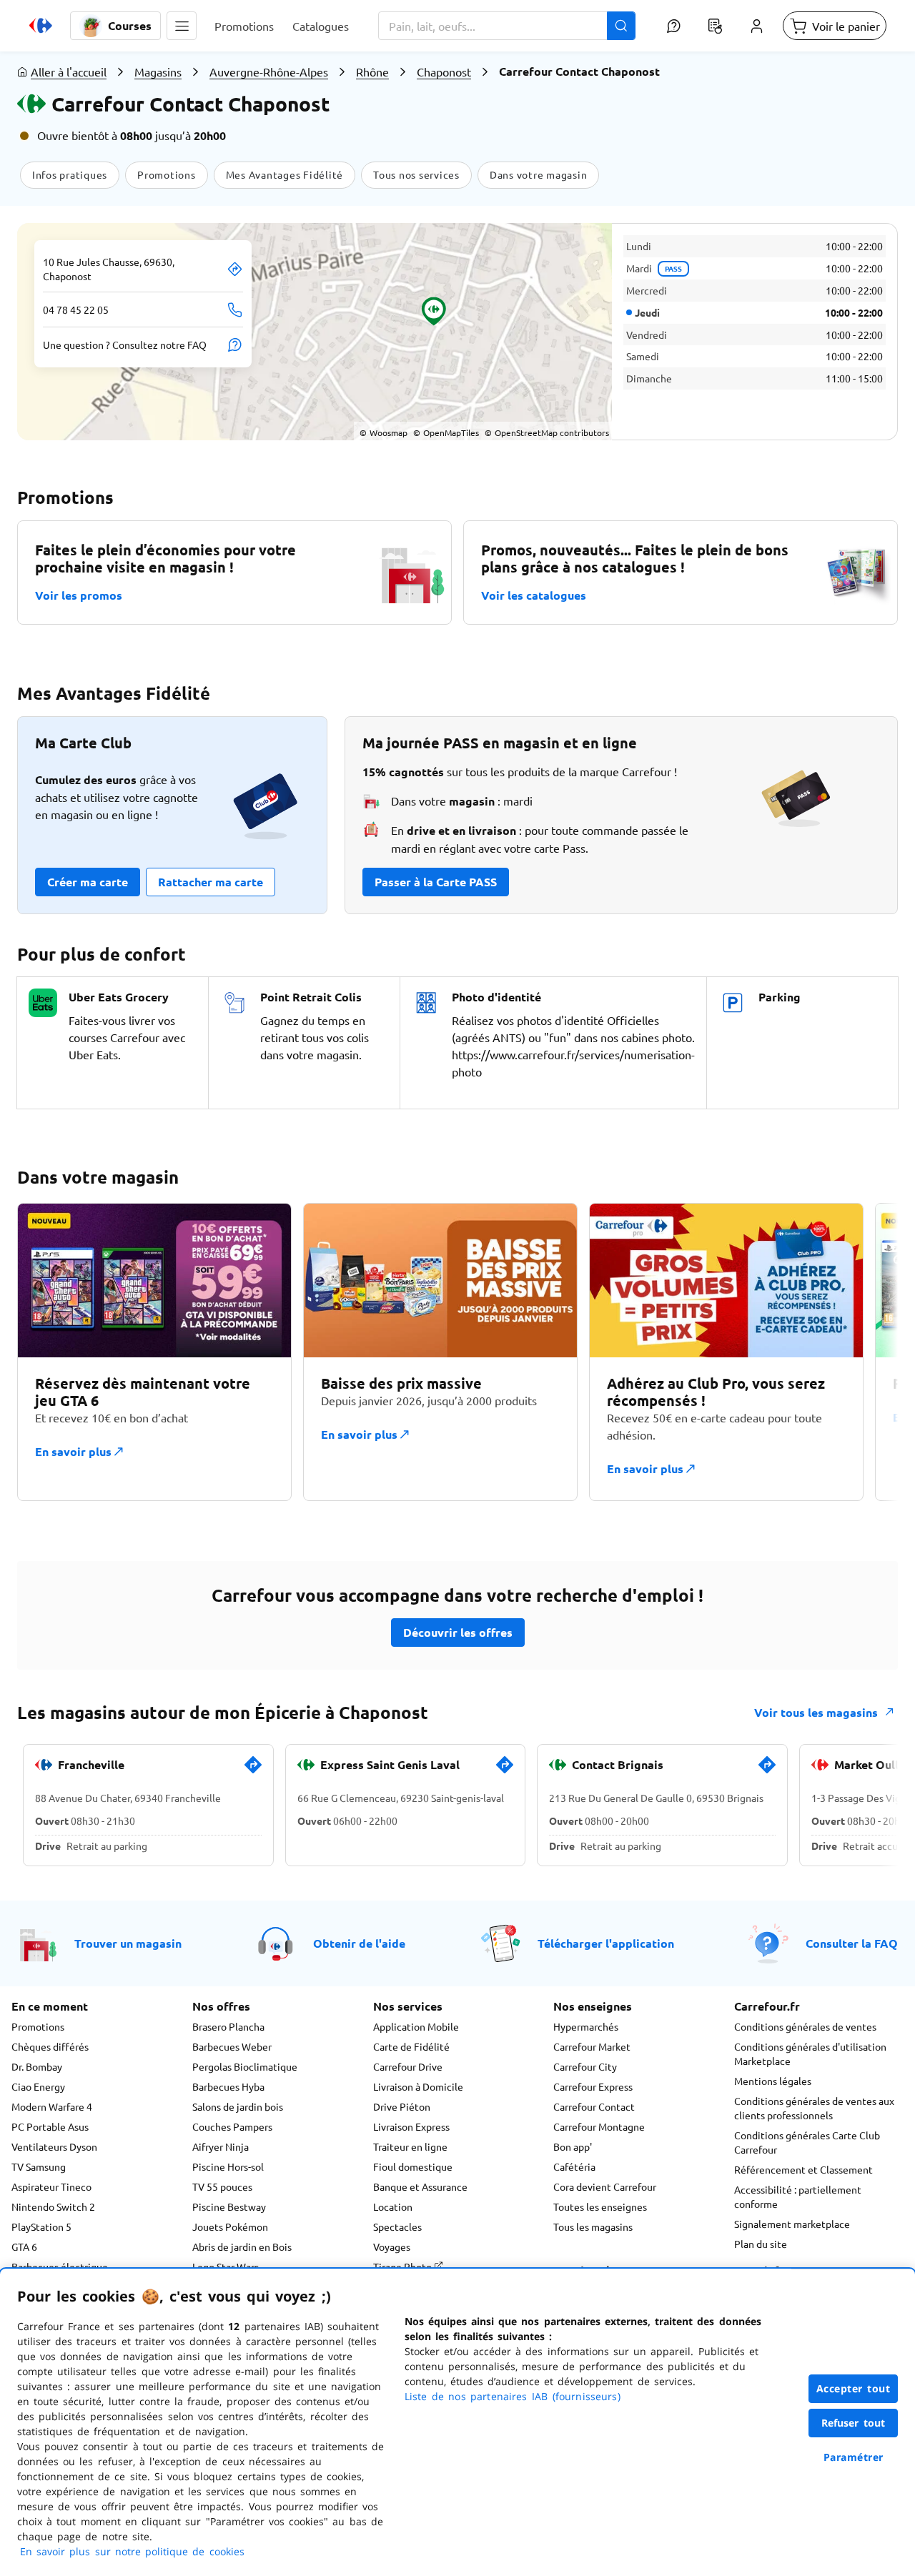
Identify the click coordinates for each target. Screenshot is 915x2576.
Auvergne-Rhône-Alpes (269, 71)
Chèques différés (50, 2046)
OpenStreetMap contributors (547, 432)
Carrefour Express (593, 2086)
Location (393, 2206)
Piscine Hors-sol (228, 2166)
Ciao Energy (38, 2086)
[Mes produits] (715, 26)
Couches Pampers (232, 2126)
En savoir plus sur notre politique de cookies (132, 2551)
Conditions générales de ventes (805, 2026)
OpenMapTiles (446, 432)
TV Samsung (39, 2166)
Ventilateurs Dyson (54, 2146)
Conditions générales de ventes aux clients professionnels (814, 2108)
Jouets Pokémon (230, 2226)
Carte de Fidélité (411, 2046)
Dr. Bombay (37, 2066)
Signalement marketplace (792, 2224)
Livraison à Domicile (418, 2086)
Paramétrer (854, 2457)
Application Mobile (416, 2026)
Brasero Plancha (228, 2026)
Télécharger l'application (606, 1943)
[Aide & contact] (673, 26)
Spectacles (397, 2226)
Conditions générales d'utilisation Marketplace (810, 2054)
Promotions (38, 2026)
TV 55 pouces (222, 2186)
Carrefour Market (592, 2046)
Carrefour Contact (594, 2106)
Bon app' (573, 2146)
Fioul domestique (413, 2166)
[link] (253, 1770)
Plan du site (761, 2244)
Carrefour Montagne (599, 2126)
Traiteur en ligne (410, 2146)
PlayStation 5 (41, 2226)
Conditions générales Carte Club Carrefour (807, 2142)
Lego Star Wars (226, 2267)
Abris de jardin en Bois (242, 2246)
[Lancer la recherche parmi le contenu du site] (621, 26)
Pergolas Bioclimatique (245, 2066)
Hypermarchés (586, 2026)
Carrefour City (585, 2066)
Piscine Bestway (229, 2206)
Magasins (158, 71)
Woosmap (384, 432)
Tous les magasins (593, 2226)
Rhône (372, 71)
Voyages (392, 2246)
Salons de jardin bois (238, 2106)
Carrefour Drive (408, 2066)
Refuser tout (854, 2423)
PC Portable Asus (50, 2126)
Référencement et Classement (803, 2169)
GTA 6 (24, 2246)
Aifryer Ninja (221, 2146)
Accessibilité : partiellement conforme (798, 2196)
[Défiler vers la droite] (864, 1352)
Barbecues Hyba (228, 2086)
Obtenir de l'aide (359, 1943)
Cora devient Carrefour (605, 2186)
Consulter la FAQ (852, 1943)
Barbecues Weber (232, 2046)
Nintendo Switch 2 (53, 2206)
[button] (182, 26)
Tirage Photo (404, 2267)
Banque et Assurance (420, 2186)
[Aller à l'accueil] (41, 26)
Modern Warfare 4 (52, 2106)
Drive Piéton (402, 2106)
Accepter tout (854, 2388)
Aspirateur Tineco (51, 2186)
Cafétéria (574, 2166)
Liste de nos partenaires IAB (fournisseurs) (513, 2396)
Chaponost (444, 71)
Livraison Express (411, 2126)
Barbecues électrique (60, 2267)
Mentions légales (773, 2081)
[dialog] (457, 2422)
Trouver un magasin (128, 1943)
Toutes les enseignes (600, 2206)
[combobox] (507, 26)
